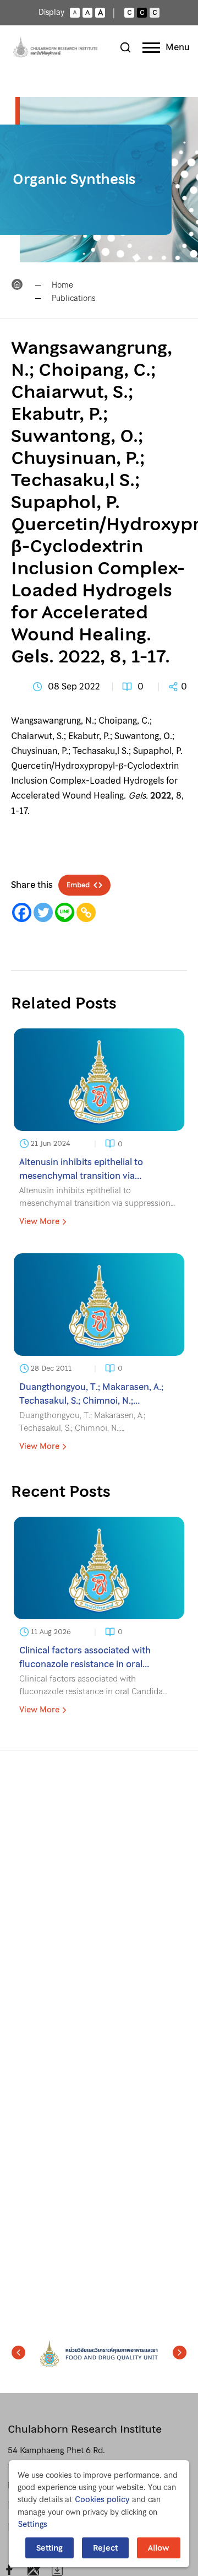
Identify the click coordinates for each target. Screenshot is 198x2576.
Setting (50, 2548)
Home (62, 285)
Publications (73, 298)
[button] (18, 2353)
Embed (78, 885)
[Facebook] (22, 912)
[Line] (65, 912)
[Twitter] (43, 912)
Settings (33, 2524)
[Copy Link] (86, 912)
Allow (159, 2548)
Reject (105, 2548)
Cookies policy (102, 2499)
